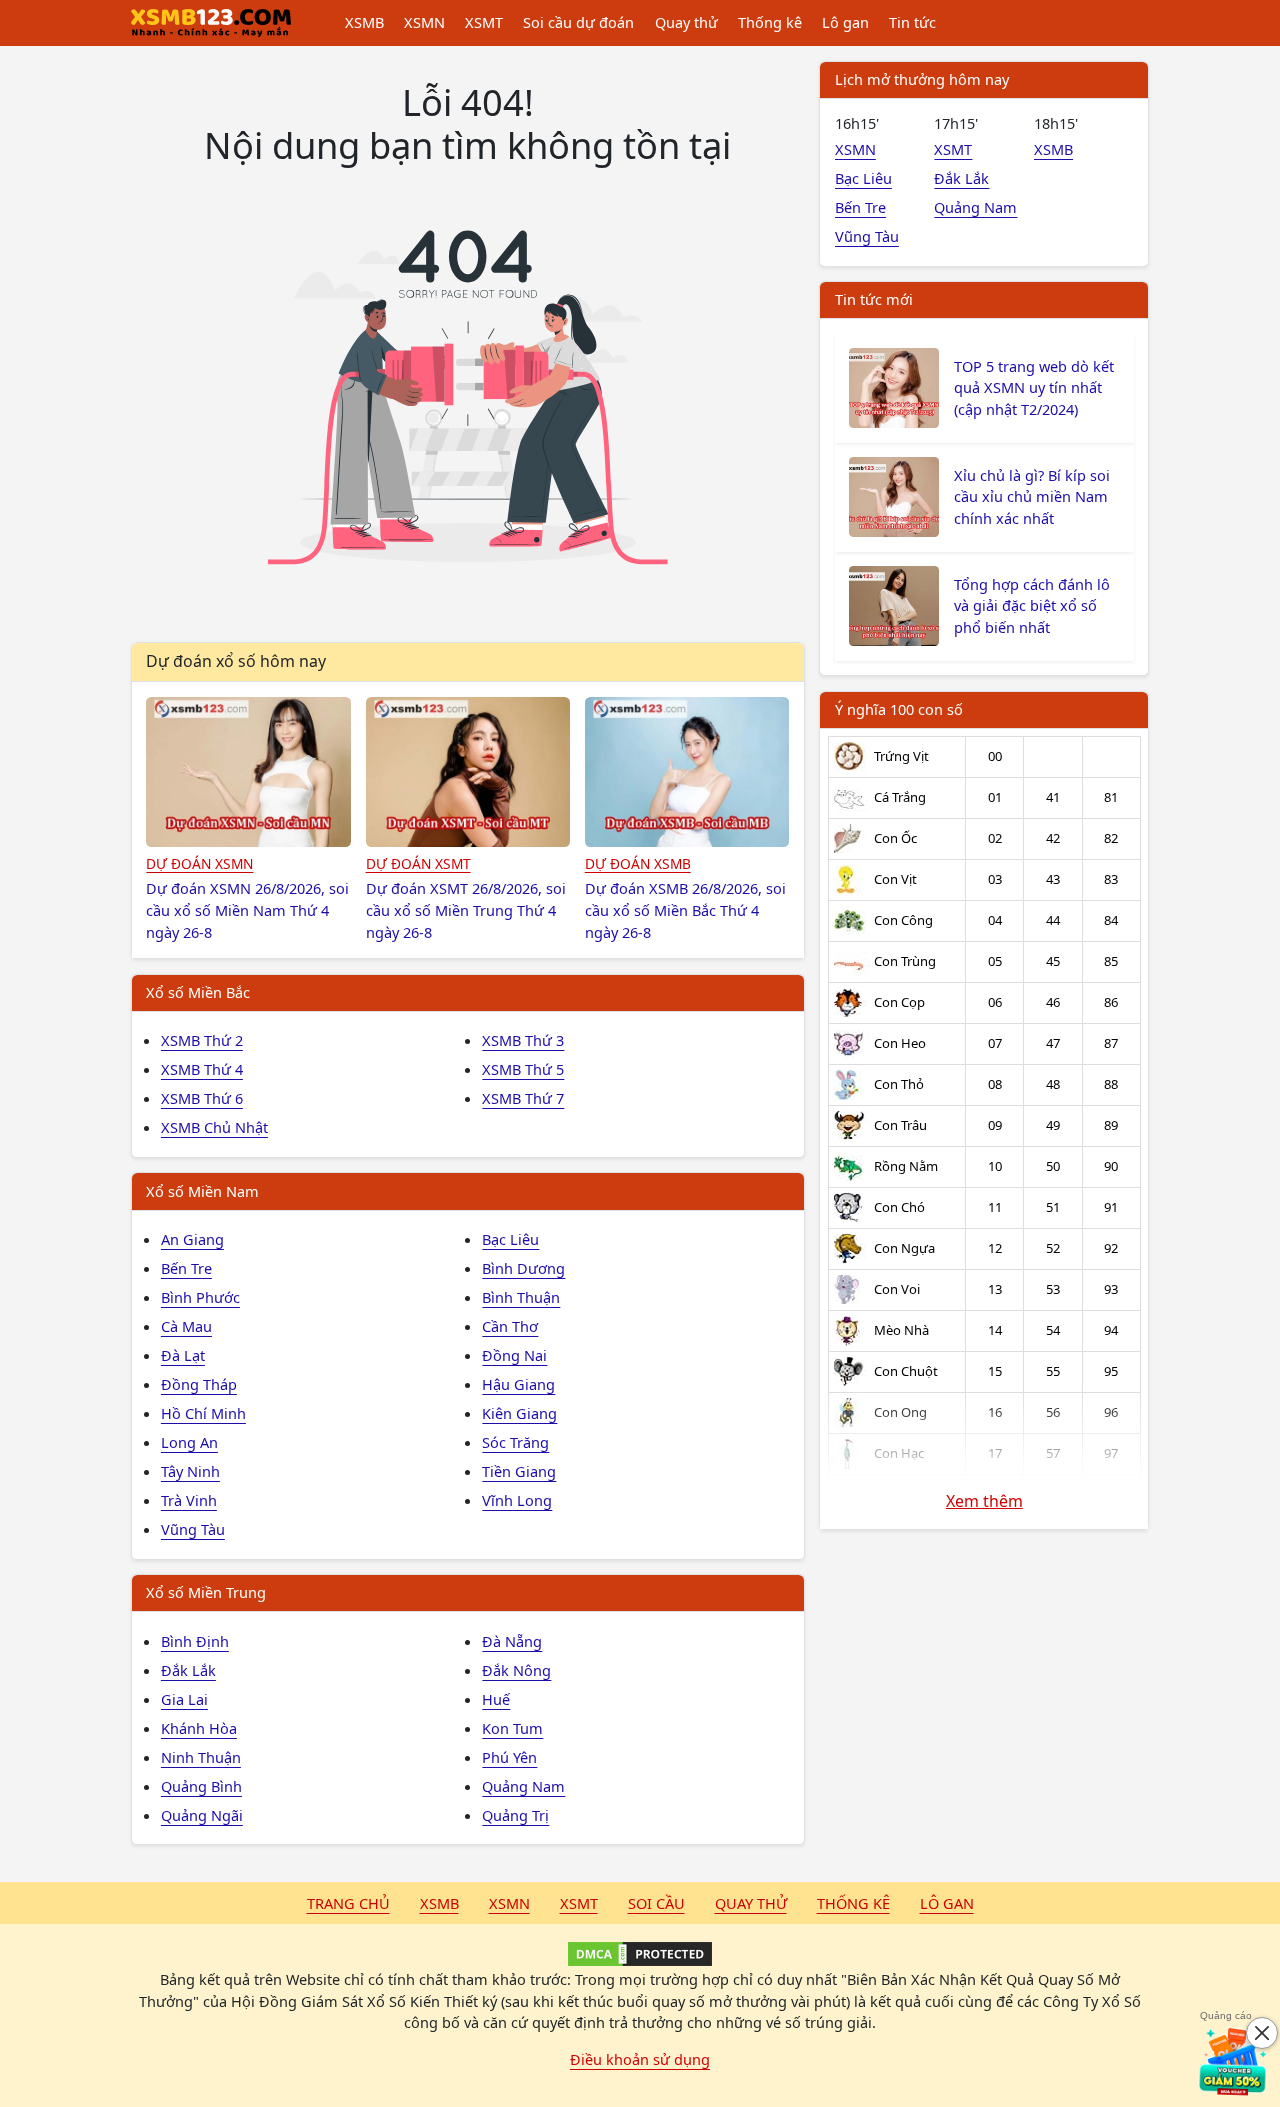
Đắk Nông (516, 1670)
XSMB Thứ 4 (202, 1069)
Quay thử (686, 22)
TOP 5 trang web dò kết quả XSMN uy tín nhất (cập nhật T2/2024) (1034, 388)
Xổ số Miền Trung (206, 1592)
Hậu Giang (518, 1384)
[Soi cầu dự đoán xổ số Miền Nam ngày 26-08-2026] (248, 772)
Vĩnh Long (517, 1500)
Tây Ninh (190, 1471)
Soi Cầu (656, 1903)
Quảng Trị (515, 1815)
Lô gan (845, 22)
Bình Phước (200, 1297)
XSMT (484, 22)
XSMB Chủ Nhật (214, 1127)
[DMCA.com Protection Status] (640, 1954)
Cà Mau (186, 1326)
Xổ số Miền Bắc (198, 992)
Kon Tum (512, 1728)
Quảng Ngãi (202, 1815)
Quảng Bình (201, 1786)
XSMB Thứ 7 (523, 1098)
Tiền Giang (519, 1471)
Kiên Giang (519, 1413)
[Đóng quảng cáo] (1262, 2033)
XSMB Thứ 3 (523, 1040)
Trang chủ (348, 1903)
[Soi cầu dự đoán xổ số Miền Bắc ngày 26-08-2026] (687, 772)
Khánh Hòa (199, 1728)
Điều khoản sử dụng (640, 2059)
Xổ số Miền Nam (202, 1191)
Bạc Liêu (510, 1239)
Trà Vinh (189, 1500)
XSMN (424, 22)
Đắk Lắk (188, 1670)
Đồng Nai (514, 1355)
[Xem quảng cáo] (1234, 2061)
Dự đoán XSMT (418, 863)
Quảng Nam (523, 1786)
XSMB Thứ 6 (202, 1098)
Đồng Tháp (199, 1384)
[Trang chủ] (211, 23)
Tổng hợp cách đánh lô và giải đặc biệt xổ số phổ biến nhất (1032, 606)
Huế (496, 1699)
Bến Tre (186, 1268)
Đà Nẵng (512, 1641)
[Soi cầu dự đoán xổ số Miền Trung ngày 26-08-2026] (468, 772)
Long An (189, 1442)
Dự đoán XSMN (199, 863)
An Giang (192, 1239)
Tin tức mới (874, 299)
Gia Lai (184, 1699)
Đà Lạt (183, 1355)
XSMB (364, 22)
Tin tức (912, 22)
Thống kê (770, 22)
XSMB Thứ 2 (202, 1040)
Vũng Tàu (193, 1529)
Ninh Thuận (201, 1757)
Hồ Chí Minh (203, 1413)
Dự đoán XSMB (638, 863)
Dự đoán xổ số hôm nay (236, 661)
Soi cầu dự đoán (578, 22)
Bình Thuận (521, 1297)
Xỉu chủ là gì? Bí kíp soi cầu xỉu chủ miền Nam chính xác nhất (1032, 497)
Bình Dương (523, 1268)
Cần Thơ (510, 1326)
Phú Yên (509, 1757)
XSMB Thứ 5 (523, 1069)
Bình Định (195, 1641)
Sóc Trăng (515, 1442)
